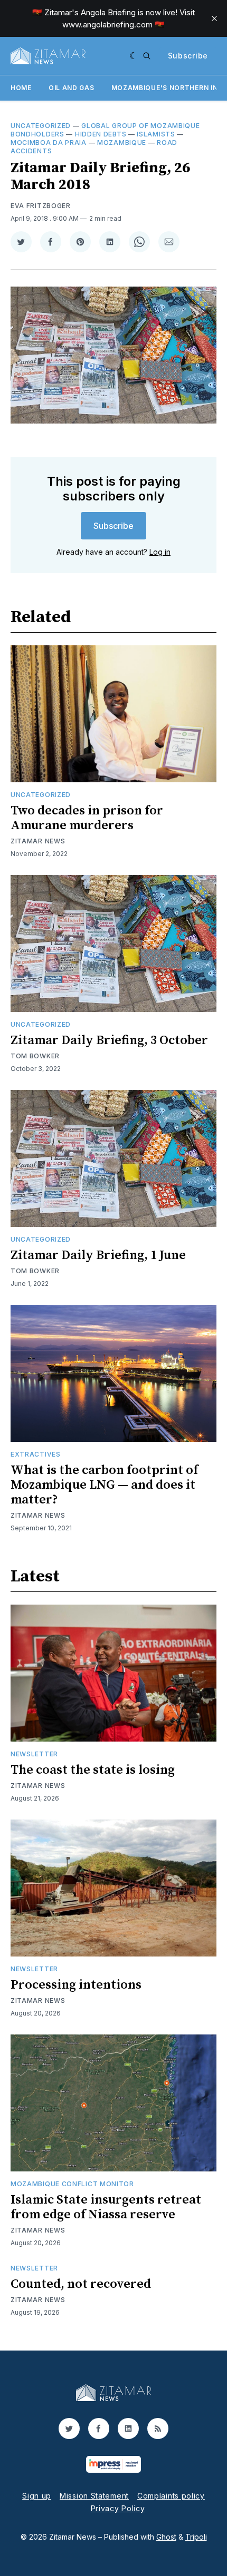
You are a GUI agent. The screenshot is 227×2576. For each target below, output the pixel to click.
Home (21, 88)
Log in (160, 552)
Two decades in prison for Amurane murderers (87, 818)
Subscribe (188, 56)
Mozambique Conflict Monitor (72, 2184)
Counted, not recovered (81, 2284)
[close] (214, 18)
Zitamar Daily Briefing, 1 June (98, 1255)
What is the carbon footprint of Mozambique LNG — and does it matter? (104, 1485)
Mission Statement (94, 2496)
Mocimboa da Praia (49, 142)
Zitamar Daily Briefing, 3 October (109, 1040)
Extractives (36, 1454)
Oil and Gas (72, 88)
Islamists (156, 134)
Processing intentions (76, 1985)
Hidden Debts (101, 134)
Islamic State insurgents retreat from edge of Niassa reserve (106, 2207)
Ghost (166, 2537)
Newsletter (34, 1754)
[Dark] (134, 56)
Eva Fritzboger (41, 206)
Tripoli (196, 2537)
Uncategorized (41, 126)
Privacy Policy (118, 2508)
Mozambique (122, 142)
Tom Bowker (35, 1056)
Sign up (37, 2496)
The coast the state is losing (93, 1770)
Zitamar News (38, 841)
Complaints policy (171, 2496)
